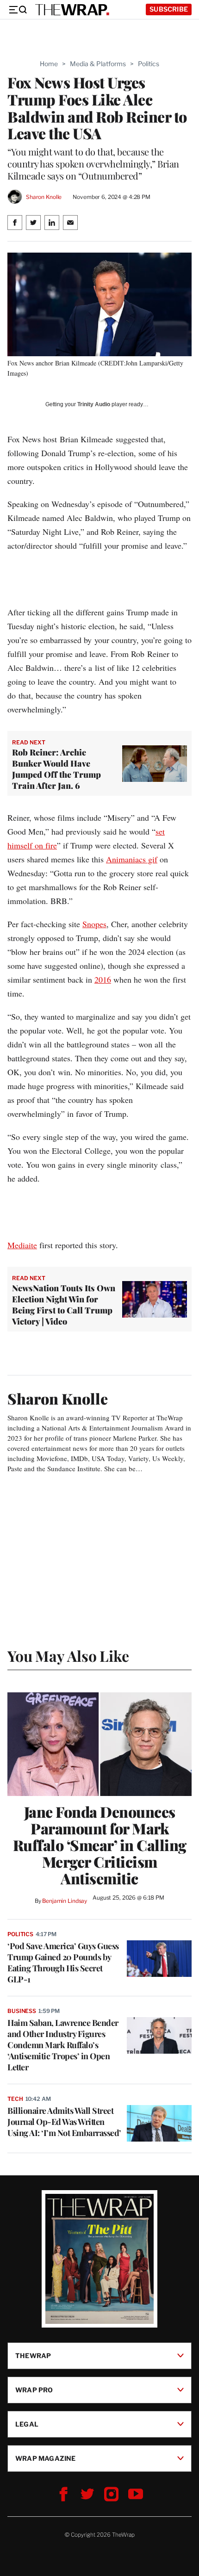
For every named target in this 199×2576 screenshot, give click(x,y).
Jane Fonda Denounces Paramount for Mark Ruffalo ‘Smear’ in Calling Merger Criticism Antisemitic (100, 1845)
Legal (27, 2424)
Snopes (94, 924)
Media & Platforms (98, 64)
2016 (103, 979)
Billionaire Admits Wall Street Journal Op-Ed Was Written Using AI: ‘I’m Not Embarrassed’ (64, 2122)
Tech (15, 2099)
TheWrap (33, 2355)
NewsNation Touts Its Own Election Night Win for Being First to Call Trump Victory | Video (64, 1305)
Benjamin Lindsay (65, 1901)
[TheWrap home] (72, 10)
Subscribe (169, 9)
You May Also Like (68, 1656)
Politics (149, 64)
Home (49, 64)
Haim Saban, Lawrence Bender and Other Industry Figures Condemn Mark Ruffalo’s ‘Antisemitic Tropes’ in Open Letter (63, 2045)
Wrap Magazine (46, 2458)
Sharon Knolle (44, 197)
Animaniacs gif (132, 859)
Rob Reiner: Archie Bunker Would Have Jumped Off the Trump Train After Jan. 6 (56, 769)
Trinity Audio (94, 404)
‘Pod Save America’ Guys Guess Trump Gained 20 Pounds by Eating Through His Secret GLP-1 (63, 1963)
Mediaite (22, 1245)
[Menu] (18, 10)
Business (22, 2011)
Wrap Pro (34, 2389)
